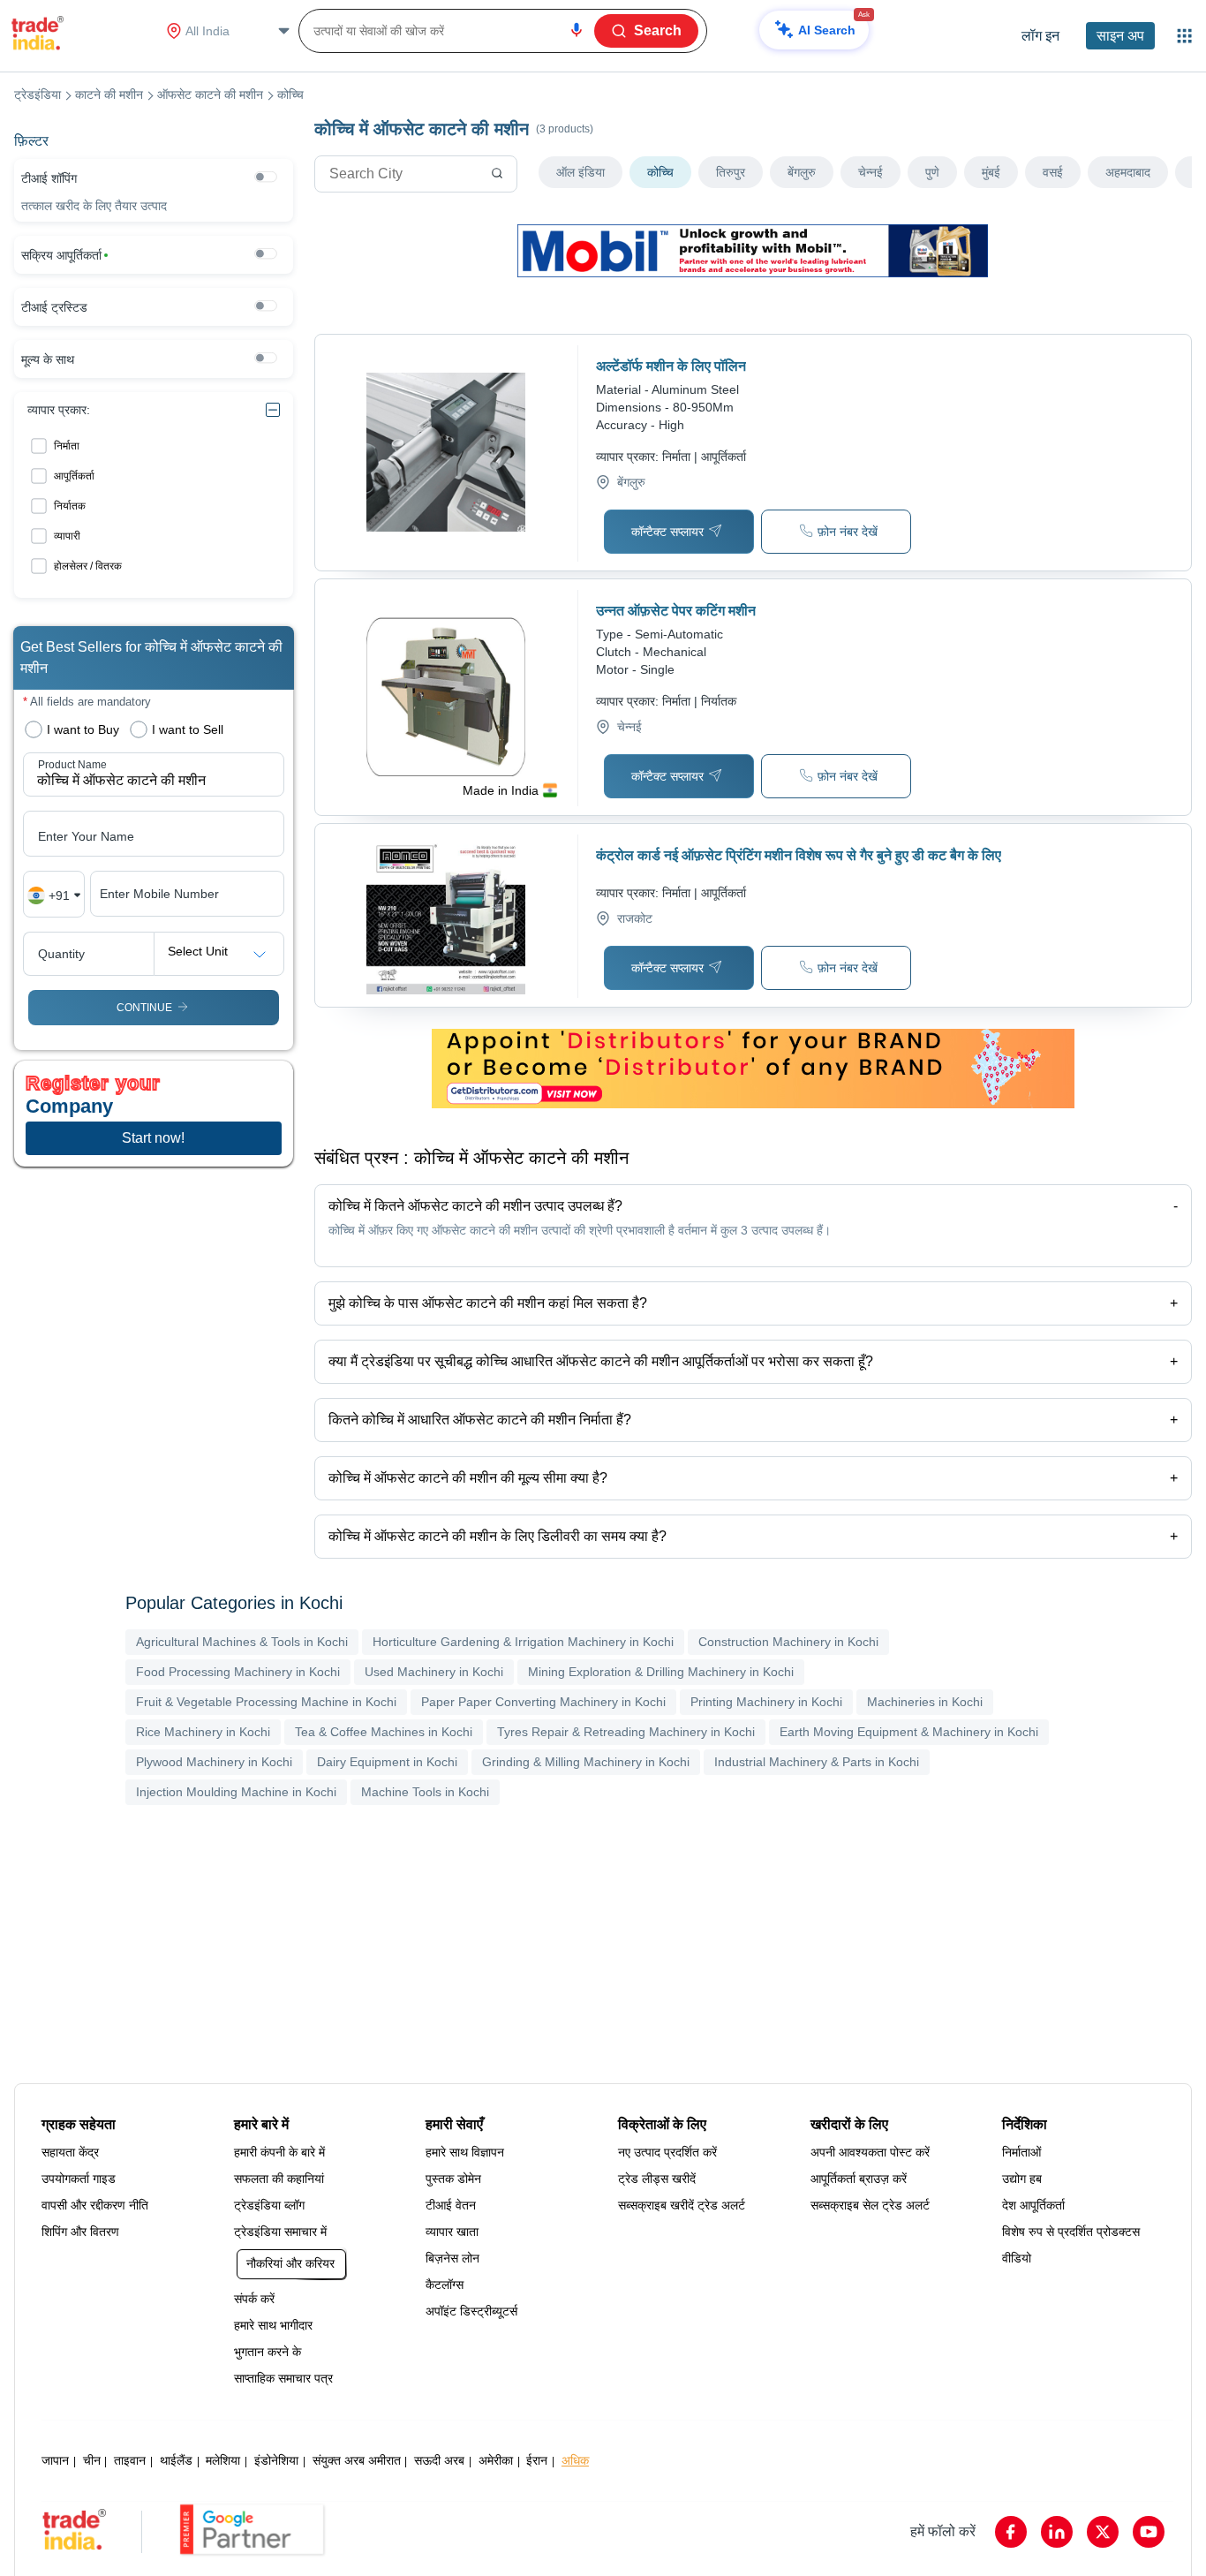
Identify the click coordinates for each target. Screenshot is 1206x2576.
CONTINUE (144, 1008)
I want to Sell (188, 729)
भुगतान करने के (268, 2352)
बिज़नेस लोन (452, 2258)
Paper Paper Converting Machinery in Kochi (543, 1702)
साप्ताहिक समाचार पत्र (283, 2378)
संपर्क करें (254, 2299)
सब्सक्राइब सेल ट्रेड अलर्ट (870, 2205)
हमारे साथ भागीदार (273, 2325)
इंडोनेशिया (276, 2460)
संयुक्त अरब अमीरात (357, 2460)
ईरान (537, 2460)
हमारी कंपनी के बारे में (279, 2152)
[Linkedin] (1057, 2532)
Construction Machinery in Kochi (788, 1642)
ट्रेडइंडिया (38, 94)
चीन (92, 2460)
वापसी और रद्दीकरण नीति (95, 2205)
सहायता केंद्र (70, 2152)
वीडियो (1017, 2258)
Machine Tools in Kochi (425, 1792)
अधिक (575, 2460)
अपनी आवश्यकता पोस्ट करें (870, 2152)
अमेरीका (496, 2460)
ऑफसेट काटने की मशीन (210, 94)
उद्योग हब (1022, 2179)
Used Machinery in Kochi (434, 1672)
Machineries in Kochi (925, 1702)
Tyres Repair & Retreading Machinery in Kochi (626, 1732)
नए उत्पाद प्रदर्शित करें (667, 2152)
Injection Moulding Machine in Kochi (236, 1792)
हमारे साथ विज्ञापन (465, 2152)
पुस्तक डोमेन (453, 2179)
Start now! (153, 1138)
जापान (55, 2460)
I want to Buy (83, 729)
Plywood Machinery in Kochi (214, 1762)
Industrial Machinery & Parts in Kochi (817, 1762)
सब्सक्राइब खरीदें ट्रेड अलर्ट (682, 2205)
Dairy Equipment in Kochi (387, 1762)
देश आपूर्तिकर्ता (1033, 2205)
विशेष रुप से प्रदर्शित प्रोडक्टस (1071, 2232)
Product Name (72, 765)
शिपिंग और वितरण (80, 2232)
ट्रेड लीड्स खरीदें (657, 2179)
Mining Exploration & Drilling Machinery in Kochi (661, 1672)
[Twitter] (1103, 2532)
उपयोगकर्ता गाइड (79, 2179)
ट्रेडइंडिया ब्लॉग (269, 2205)
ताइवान (130, 2460)
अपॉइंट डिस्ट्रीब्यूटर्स (471, 2311)
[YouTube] (1149, 2532)
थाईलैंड (176, 2460)
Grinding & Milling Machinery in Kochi (586, 1762)
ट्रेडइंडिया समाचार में (280, 2232)
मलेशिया (223, 2460)
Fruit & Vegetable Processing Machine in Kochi (266, 1702)
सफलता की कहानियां (279, 2179)
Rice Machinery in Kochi (203, 1732)
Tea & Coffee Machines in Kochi (384, 1732)
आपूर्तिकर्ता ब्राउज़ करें (859, 2179)
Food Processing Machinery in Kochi (238, 1672)
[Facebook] (1011, 2532)
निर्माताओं (1021, 2152)
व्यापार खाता (452, 2232)
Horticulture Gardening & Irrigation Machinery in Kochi (523, 1642)
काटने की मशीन (109, 94)
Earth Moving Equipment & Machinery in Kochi (909, 1732)
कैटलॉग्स (445, 2285)
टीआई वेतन (451, 2205)
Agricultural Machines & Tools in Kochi (242, 1642)
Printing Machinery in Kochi (766, 1702)
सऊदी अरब (439, 2460)
